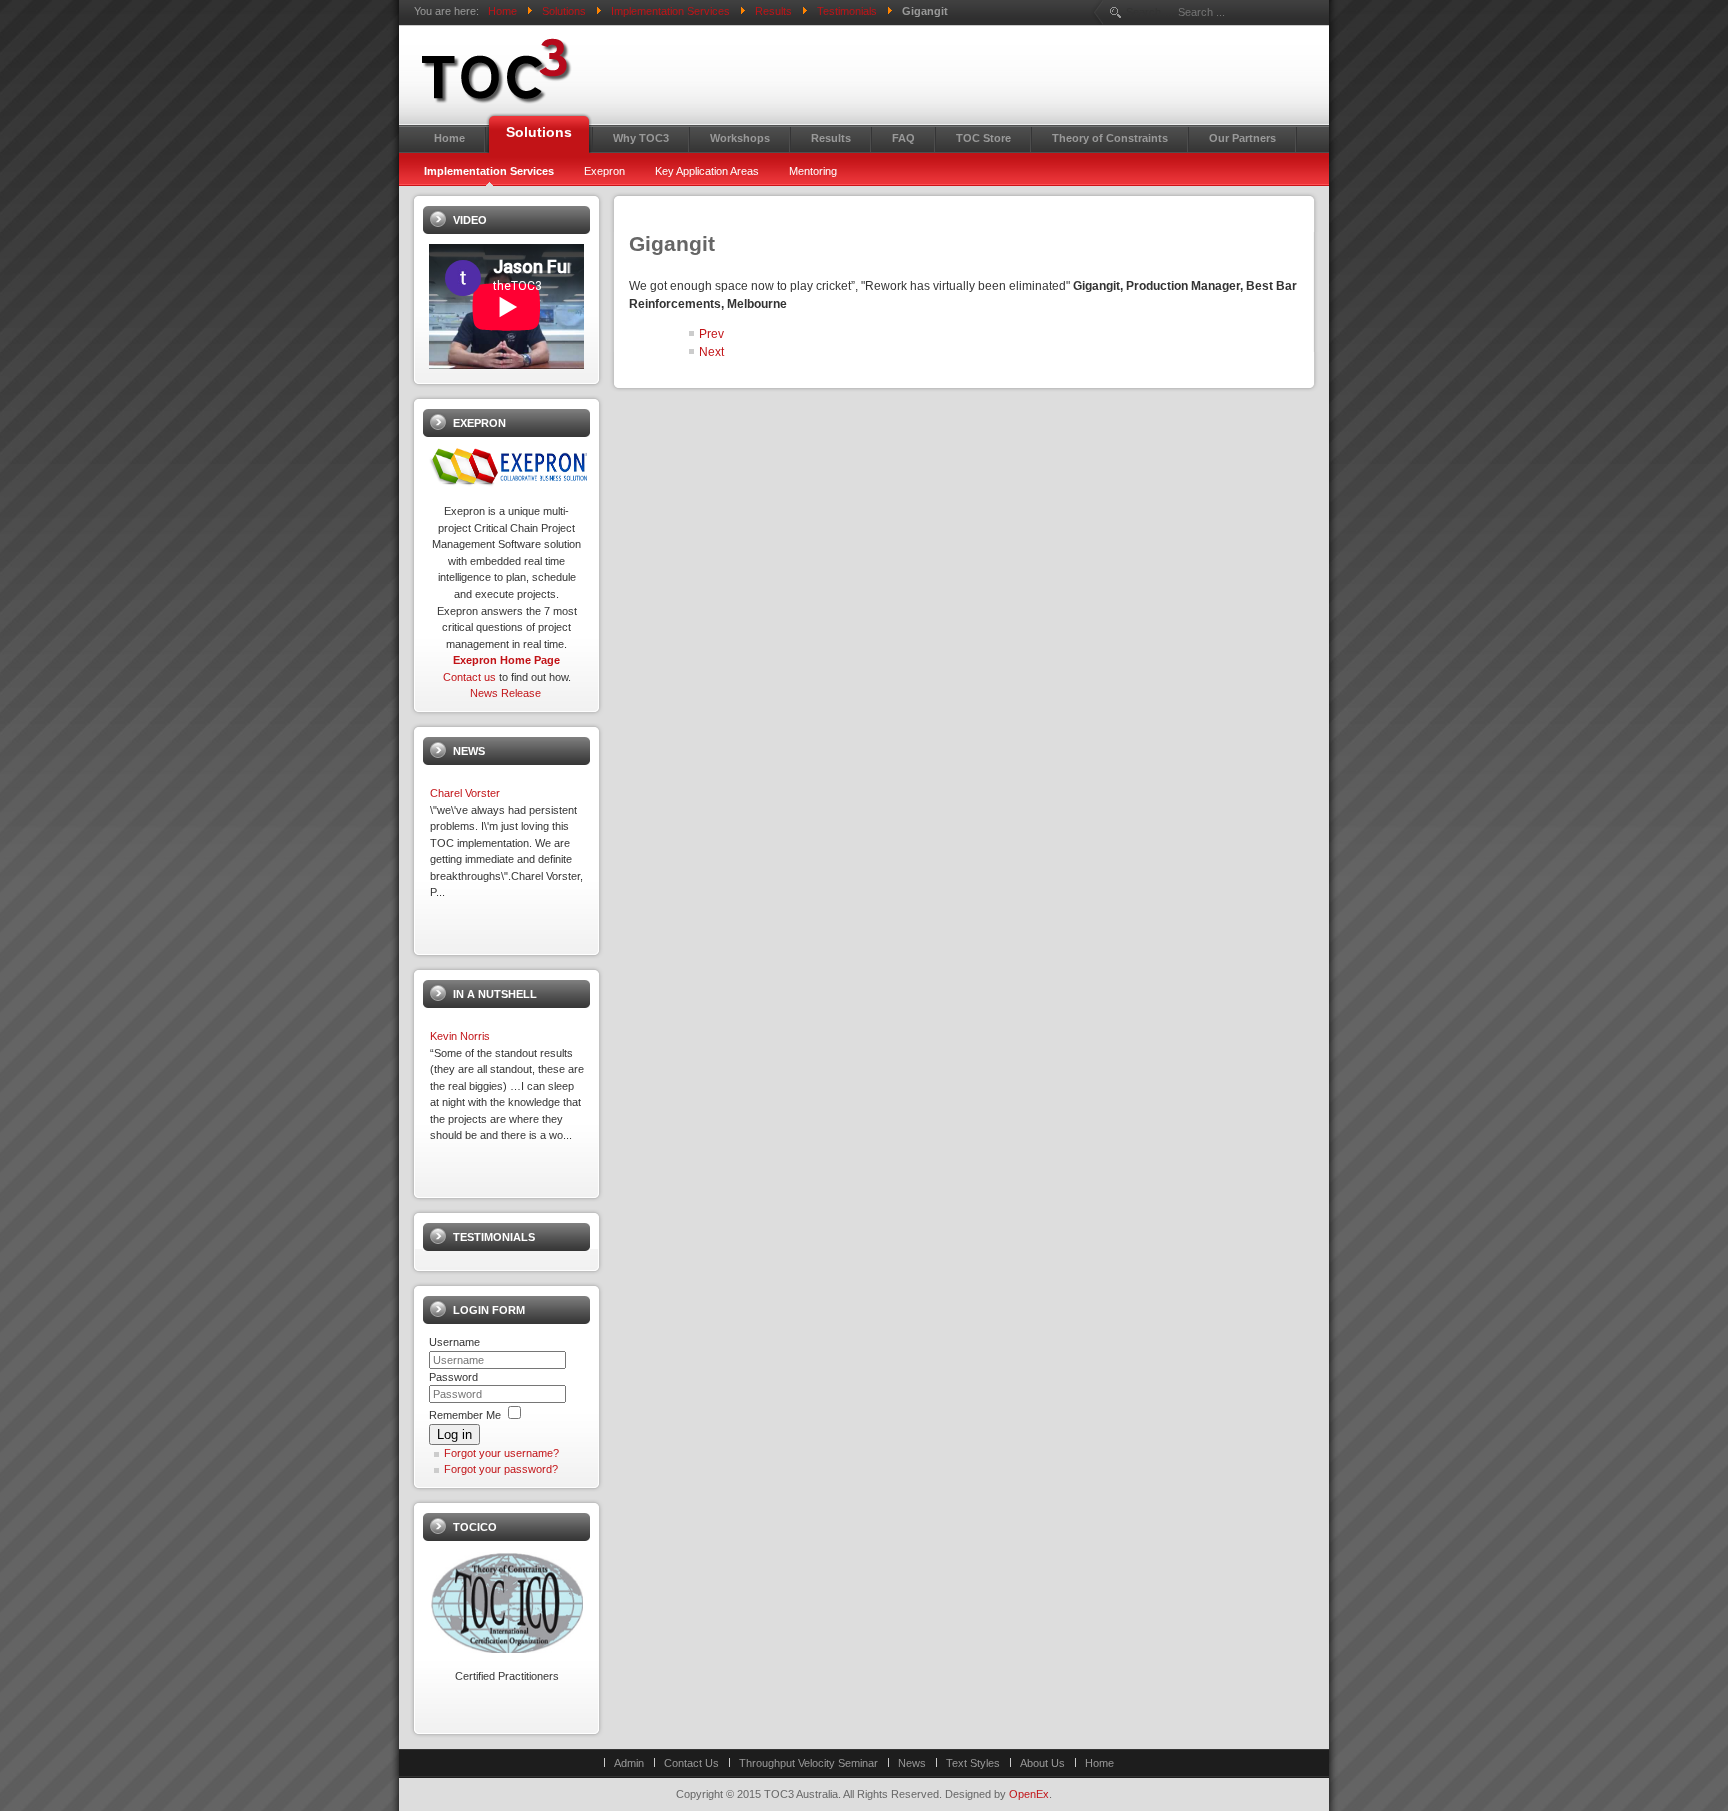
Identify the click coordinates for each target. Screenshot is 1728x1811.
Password (453, 1377)
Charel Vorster (465, 793)
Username (454, 1342)
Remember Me (465, 1415)
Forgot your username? (501, 1453)
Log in (454, 1434)
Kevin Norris (460, 1036)
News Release (505, 693)
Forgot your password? (501, 1469)
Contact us (469, 677)
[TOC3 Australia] (584, 71)
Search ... (1149, 12)
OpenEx (1029, 1794)
